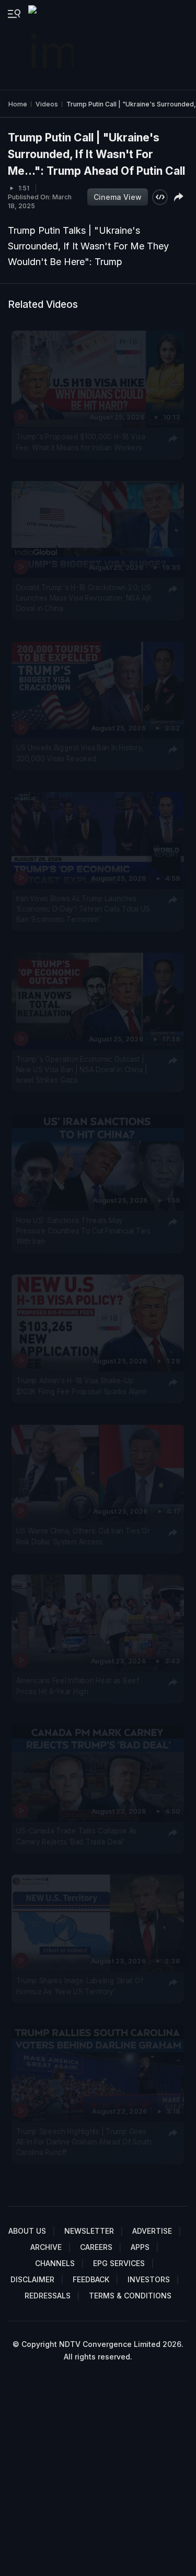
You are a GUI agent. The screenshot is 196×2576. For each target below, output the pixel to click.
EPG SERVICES (119, 2263)
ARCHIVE (46, 2247)
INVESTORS (149, 2279)
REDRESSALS (48, 2296)
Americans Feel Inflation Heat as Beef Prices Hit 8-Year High (78, 1686)
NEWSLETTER (89, 2231)
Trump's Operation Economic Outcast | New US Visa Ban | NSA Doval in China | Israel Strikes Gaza (82, 1069)
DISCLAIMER (32, 2279)
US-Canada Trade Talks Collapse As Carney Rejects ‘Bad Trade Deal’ (77, 1836)
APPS (140, 2247)
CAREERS (96, 2247)
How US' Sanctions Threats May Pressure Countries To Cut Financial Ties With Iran (83, 1231)
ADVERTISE (152, 2231)
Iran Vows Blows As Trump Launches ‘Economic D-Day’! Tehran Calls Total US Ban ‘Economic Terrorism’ (83, 909)
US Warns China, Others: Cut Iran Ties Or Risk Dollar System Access (83, 1536)
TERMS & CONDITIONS (130, 2296)
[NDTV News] (52, 45)
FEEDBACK (91, 2279)
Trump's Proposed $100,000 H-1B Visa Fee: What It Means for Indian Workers (81, 442)
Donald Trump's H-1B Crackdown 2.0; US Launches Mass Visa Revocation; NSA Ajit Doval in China (84, 598)
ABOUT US (27, 2231)
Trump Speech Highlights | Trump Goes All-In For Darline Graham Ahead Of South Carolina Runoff (84, 2142)
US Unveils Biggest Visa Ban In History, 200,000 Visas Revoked (80, 753)
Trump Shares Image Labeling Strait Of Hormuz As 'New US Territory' (80, 1986)
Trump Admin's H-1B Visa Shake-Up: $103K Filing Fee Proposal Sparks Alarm (82, 1386)
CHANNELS (55, 2263)
